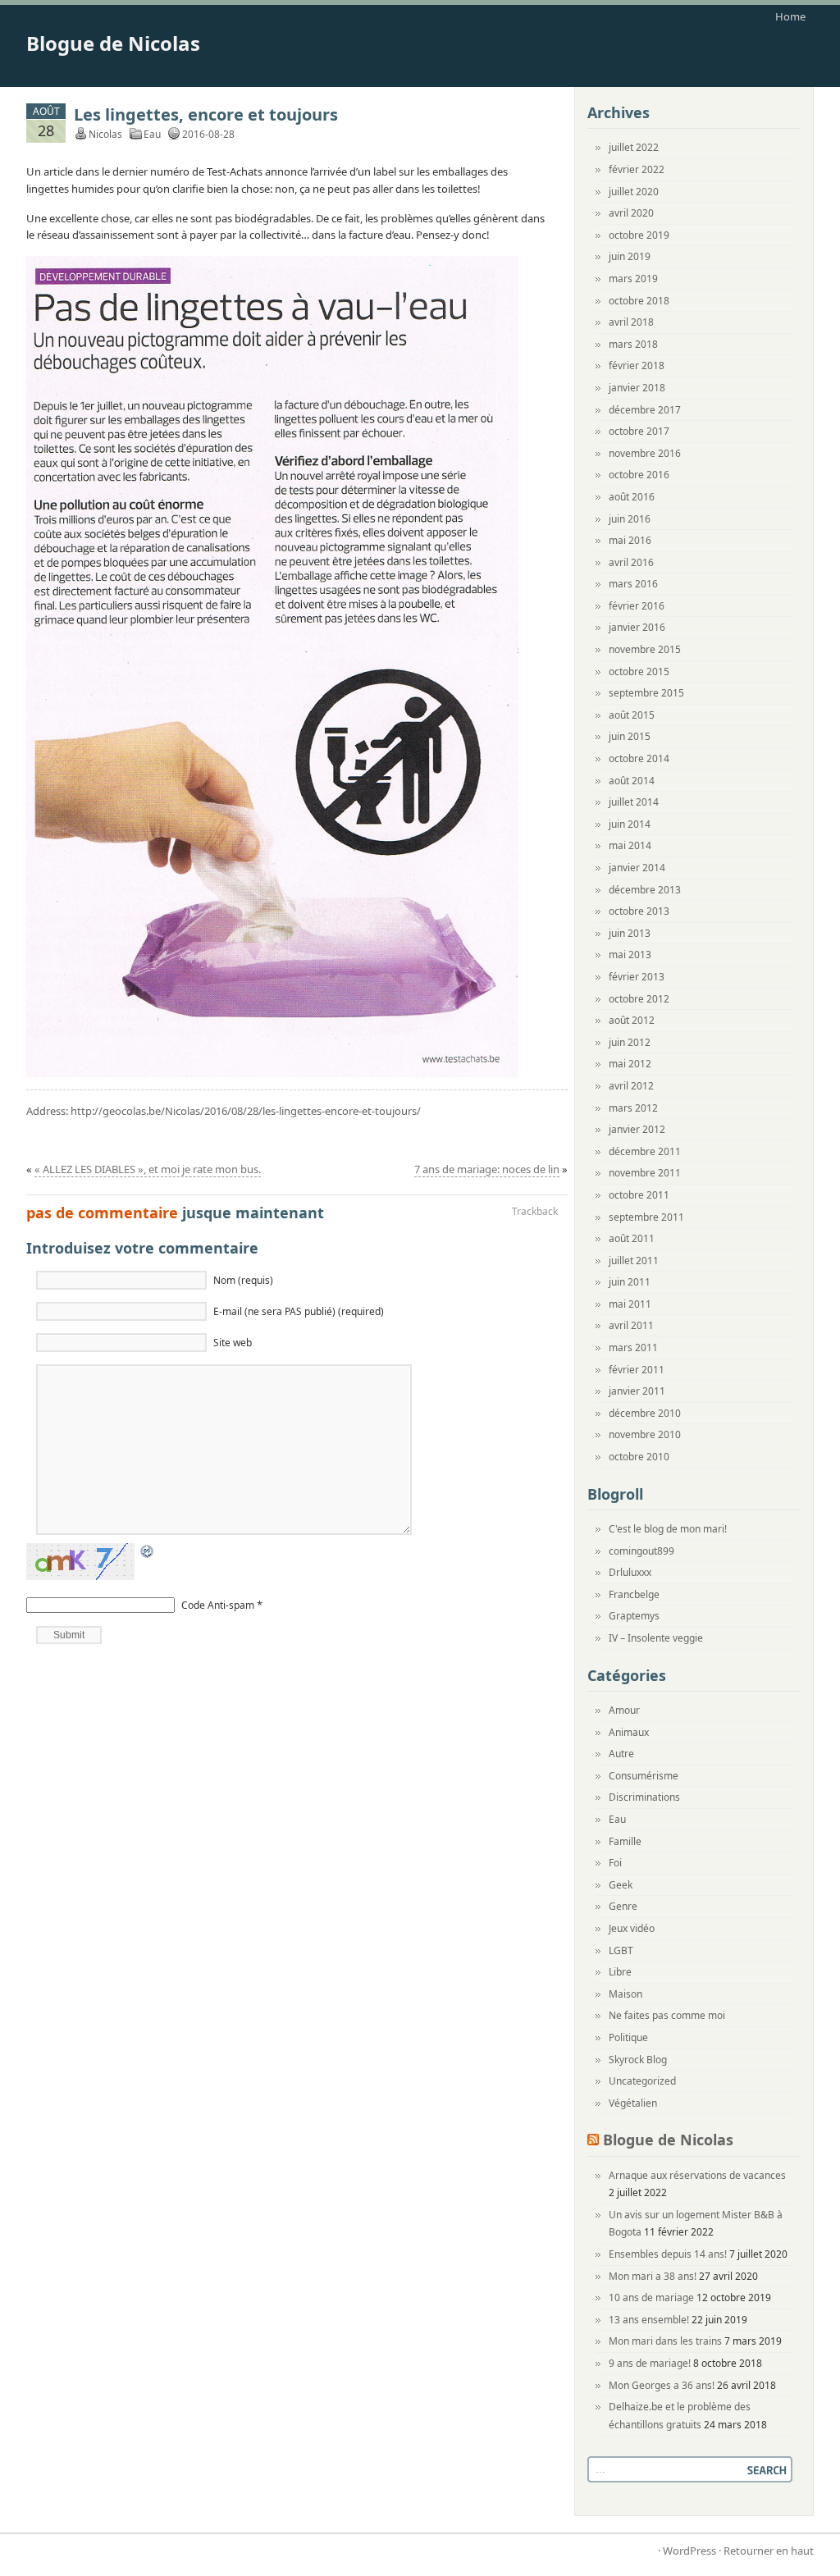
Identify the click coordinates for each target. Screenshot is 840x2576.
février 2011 (637, 1370)
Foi (615, 1863)
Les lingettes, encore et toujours (206, 114)
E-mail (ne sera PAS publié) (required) (299, 1311)
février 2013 (637, 977)
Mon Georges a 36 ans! (662, 2385)
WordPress (689, 2551)
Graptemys (634, 1616)
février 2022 (637, 169)
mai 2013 (630, 955)
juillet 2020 (634, 192)
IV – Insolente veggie (656, 1638)
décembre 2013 (645, 890)
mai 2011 (630, 1304)
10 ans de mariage (651, 2297)
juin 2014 (630, 824)
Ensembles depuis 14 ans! (668, 2254)
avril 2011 (631, 1325)
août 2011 (632, 1238)
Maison (625, 1994)
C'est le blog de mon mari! (668, 1529)
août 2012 (632, 1020)
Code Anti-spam (218, 1605)
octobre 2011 (639, 1195)
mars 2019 (633, 279)
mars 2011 (633, 1347)
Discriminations (644, 1797)
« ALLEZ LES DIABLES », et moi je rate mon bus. (148, 1169)
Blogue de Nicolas (113, 43)
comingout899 (641, 1551)
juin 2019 (630, 256)
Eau (152, 134)
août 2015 (632, 715)
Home (790, 16)
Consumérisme (644, 1776)
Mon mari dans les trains (665, 2341)
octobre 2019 (639, 235)
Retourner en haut (769, 2551)
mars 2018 (633, 344)
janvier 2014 (637, 868)
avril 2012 (631, 1086)
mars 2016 (633, 584)
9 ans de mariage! (650, 2363)
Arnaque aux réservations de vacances (697, 2175)
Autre (621, 1754)
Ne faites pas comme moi (667, 2015)
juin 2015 (630, 736)
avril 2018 (631, 322)
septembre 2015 (646, 693)
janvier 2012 (637, 1129)
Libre (620, 1972)
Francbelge (634, 1594)
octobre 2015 (639, 671)
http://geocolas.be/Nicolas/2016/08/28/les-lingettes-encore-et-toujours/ (246, 1111)
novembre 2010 (645, 1434)
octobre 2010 (639, 1457)
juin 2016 (630, 519)
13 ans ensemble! (649, 2320)
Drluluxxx (630, 1572)
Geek (621, 1885)
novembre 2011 (645, 1173)
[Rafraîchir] (148, 1551)
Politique (628, 2037)
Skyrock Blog (638, 2060)
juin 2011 (630, 1282)
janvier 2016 (637, 627)
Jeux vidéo (632, 1928)
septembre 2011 (646, 1217)
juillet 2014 (634, 802)
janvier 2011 (637, 1391)
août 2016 (632, 497)
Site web (233, 1343)
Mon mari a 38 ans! (653, 2276)
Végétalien (633, 2103)
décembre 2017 (645, 410)
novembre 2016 (645, 453)
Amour (624, 1710)
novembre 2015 (645, 649)
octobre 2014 (639, 758)
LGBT (621, 1950)
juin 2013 (630, 933)
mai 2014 (630, 845)
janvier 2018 (637, 388)
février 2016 (637, 606)
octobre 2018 (639, 301)
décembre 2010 (645, 1413)
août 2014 (632, 781)
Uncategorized (642, 2081)
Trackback (535, 1211)
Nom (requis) (243, 1280)
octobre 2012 (639, 999)
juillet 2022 (634, 147)
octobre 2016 (639, 475)
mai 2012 (630, 1064)
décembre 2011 (645, 1151)
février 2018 (637, 365)
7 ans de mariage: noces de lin (487, 1169)
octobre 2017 (639, 431)
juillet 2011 (634, 1261)
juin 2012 (630, 1042)
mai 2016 (630, 540)
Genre (623, 1906)
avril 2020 (631, 213)
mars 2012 (633, 1108)
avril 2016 (631, 562)
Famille (625, 1841)
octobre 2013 (639, 911)
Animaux (629, 1732)
